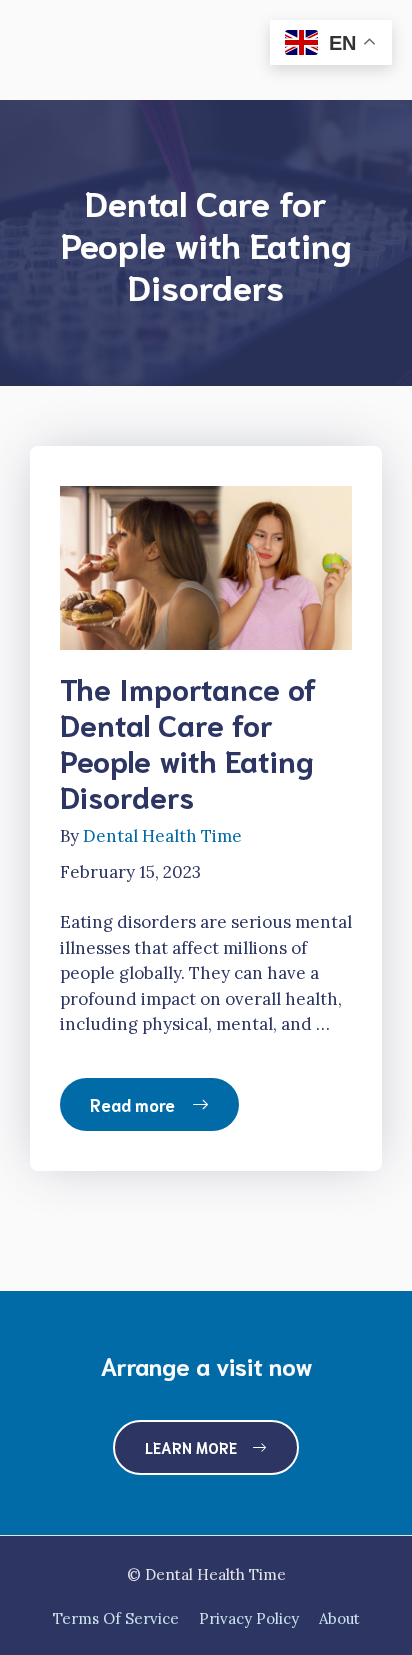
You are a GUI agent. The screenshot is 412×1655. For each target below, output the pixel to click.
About (339, 1618)
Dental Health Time (162, 836)
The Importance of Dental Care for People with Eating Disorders (188, 741)
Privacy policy (249, 1618)
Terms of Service (116, 1618)
